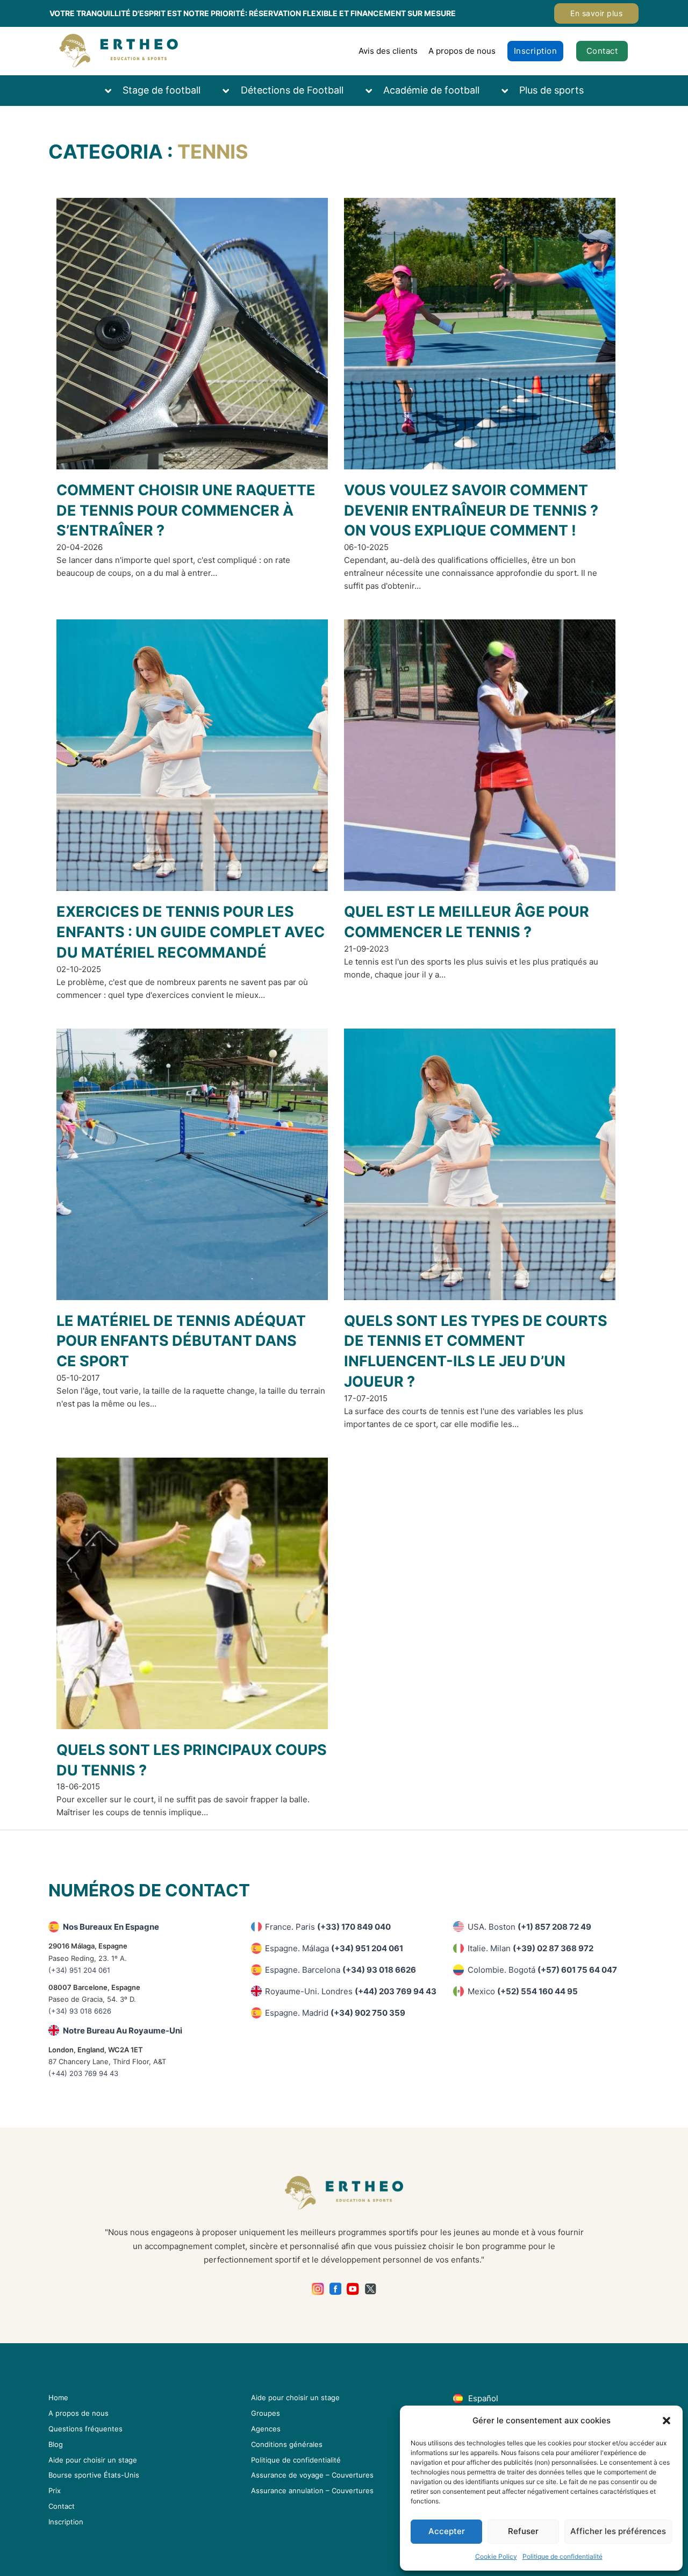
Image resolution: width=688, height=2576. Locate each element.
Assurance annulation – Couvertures (312, 2491)
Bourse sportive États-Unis (94, 2475)
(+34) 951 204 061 (79, 1970)
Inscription (536, 51)
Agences (266, 2429)
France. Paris (328, 1927)
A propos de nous (462, 51)
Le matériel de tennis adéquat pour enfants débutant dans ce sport (181, 1341)
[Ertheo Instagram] (318, 2289)
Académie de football (431, 90)
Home (58, 2397)
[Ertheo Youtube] (353, 2289)
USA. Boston (529, 1927)
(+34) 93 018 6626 (80, 2011)
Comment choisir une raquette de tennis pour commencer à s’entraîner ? (186, 511)
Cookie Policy (496, 2556)
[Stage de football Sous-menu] (113, 91)
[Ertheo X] (371, 2289)
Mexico (523, 1991)
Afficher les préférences (618, 2531)
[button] (666, 2421)
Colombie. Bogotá (542, 1970)
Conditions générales (287, 2444)
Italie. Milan (531, 1948)
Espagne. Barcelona (341, 1970)
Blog (56, 2444)
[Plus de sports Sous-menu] (510, 91)
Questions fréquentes (85, 2429)
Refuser (523, 2531)
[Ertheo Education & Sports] (119, 51)
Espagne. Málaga (334, 1948)
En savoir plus (596, 13)
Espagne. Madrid (335, 2013)
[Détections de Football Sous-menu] (231, 91)
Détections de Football (292, 90)
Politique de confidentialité (562, 2556)
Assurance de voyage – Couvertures (312, 2475)
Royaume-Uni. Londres (351, 1991)
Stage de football (162, 90)
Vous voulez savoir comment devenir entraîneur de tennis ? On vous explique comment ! (471, 511)
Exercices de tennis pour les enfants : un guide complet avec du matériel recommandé (191, 932)
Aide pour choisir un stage (93, 2460)
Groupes (266, 2413)
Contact (602, 51)
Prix (55, 2491)
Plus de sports (551, 90)
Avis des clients (388, 51)
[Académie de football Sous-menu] (374, 91)
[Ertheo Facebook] (336, 2289)
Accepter (447, 2531)
